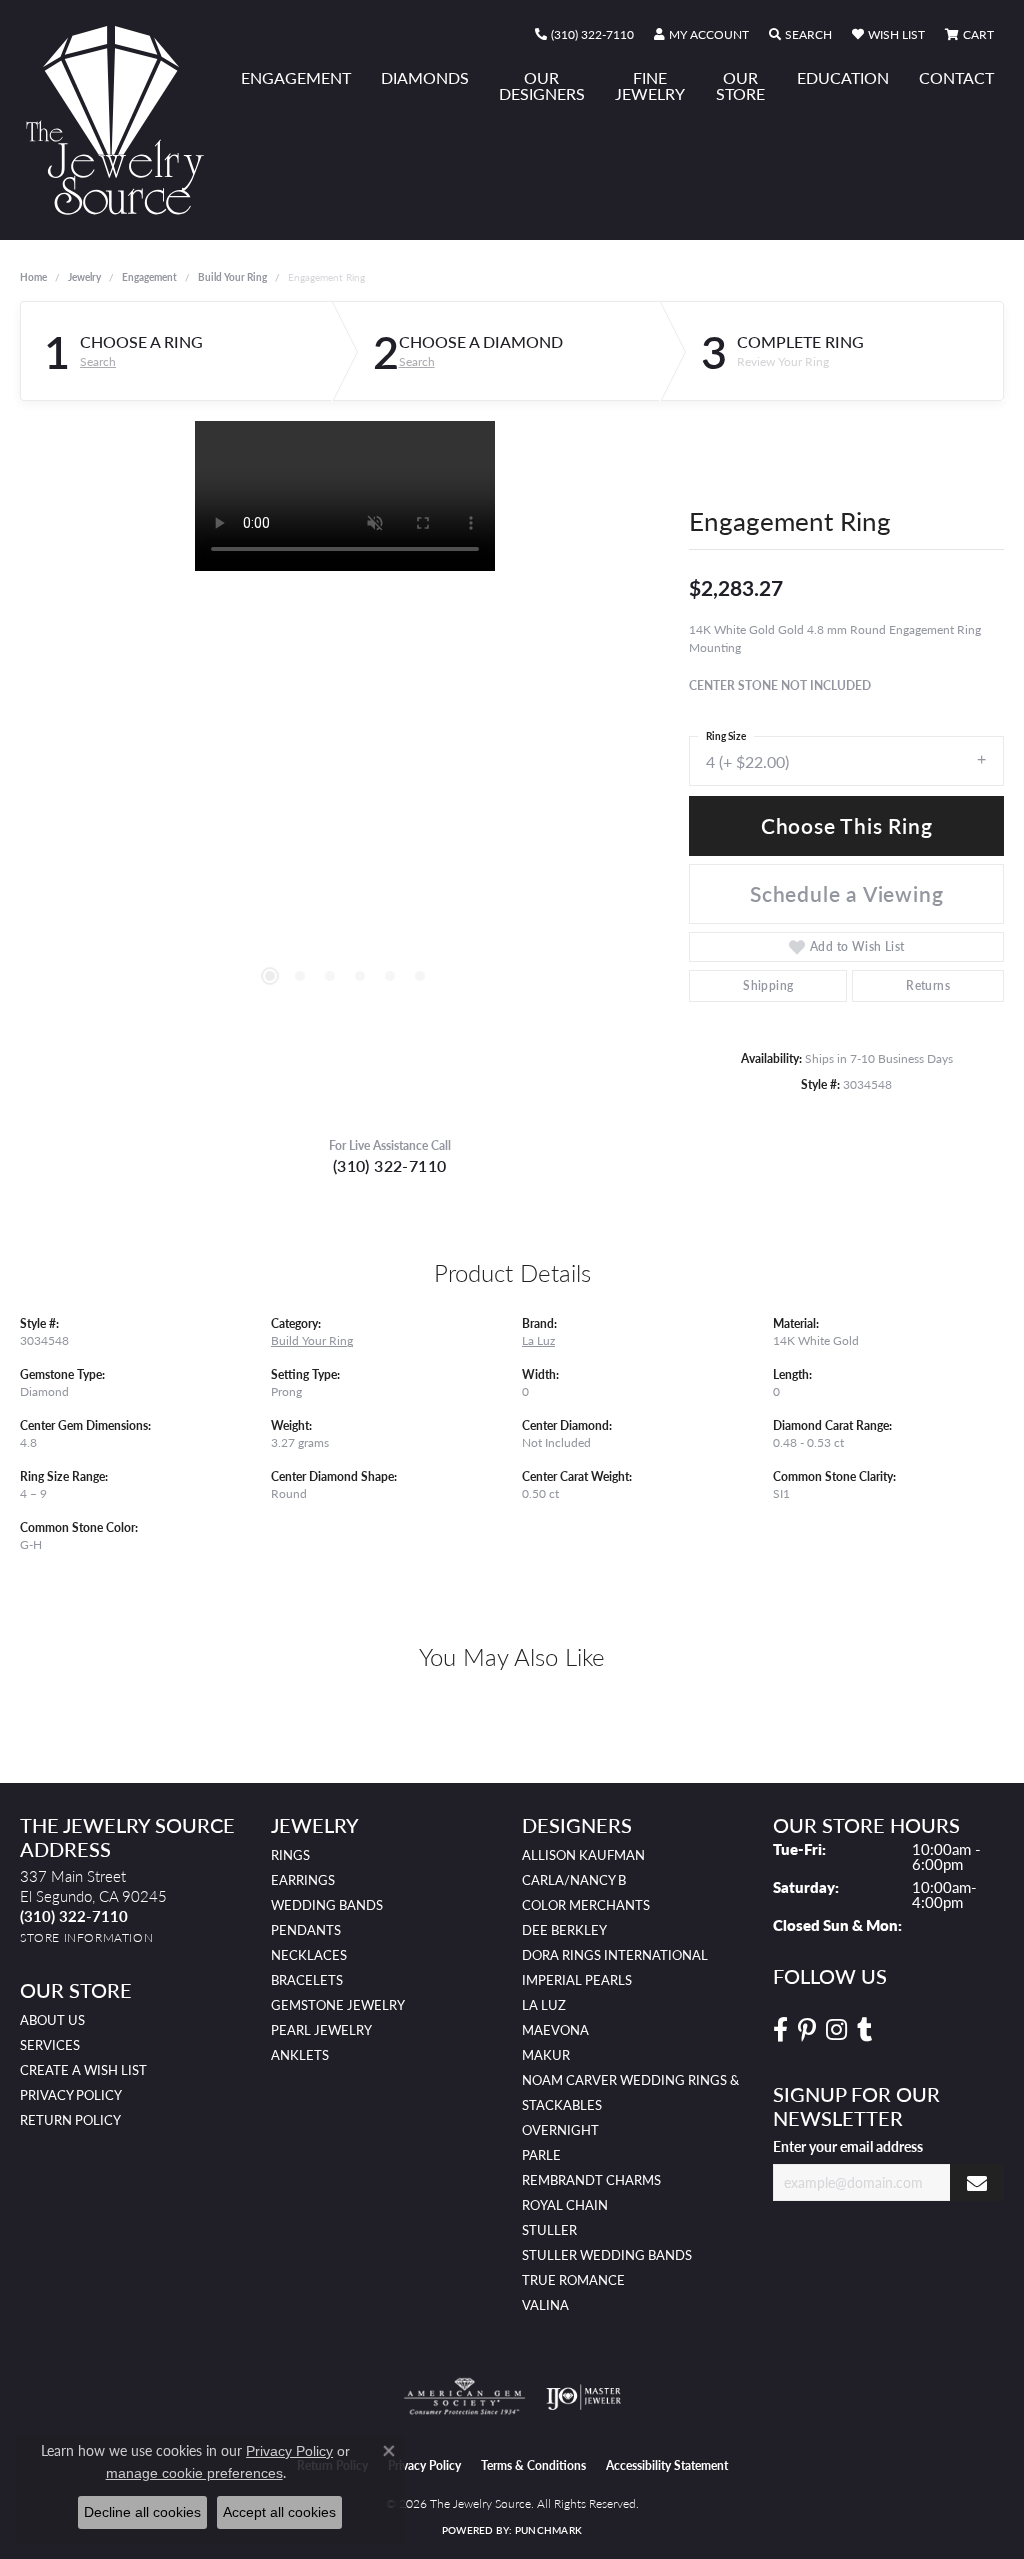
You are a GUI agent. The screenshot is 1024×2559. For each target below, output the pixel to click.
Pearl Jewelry (321, 2030)
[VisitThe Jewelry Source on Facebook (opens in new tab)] (780, 2030)
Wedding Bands (327, 1905)
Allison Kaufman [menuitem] (583, 1855)
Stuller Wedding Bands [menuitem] (607, 2255)
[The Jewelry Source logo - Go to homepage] (123, 120)
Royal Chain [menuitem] (565, 2205)
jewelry (84, 277)
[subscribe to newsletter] (977, 2182)
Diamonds (425, 77)
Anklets (300, 2055)
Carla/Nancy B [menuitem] (574, 1880)
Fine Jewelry (650, 85)
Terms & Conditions (533, 2465)
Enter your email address (848, 2146)
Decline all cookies (142, 2512)
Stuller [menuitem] (549, 2230)
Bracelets (307, 1980)
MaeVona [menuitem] (555, 2030)
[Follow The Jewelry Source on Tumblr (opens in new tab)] (864, 2030)
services (50, 2045)
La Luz (538, 1340)
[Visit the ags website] (464, 2397)
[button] (701, 35)
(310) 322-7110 (390, 1165)
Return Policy (70, 2120)
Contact (956, 77)
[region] (345, 721)
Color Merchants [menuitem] (586, 1905)
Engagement (296, 77)
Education (843, 77)
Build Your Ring (232, 277)
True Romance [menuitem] (573, 2280)
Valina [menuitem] (545, 2305)
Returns (928, 985)
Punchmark (548, 2530)
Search (98, 362)
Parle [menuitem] (541, 2155)
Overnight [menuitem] (560, 2130)
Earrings (303, 1880)
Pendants (306, 1930)
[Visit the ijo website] (583, 2397)
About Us (52, 2020)
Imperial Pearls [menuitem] (577, 1980)
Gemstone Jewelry (338, 2005)
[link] (584, 35)
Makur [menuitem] (546, 2055)
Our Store (740, 85)
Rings (290, 1855)
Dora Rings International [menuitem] (615, 1955)
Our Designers (542, 85)
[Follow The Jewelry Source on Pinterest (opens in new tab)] (807, 2030)
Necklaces (309, 1955)
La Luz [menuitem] (544, 2005)
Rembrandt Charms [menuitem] (591, 2180)
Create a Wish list (83, 2070)
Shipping (768, 985)
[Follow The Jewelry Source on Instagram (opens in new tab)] (836, 2030)
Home (33, 277)
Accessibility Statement (667, 2465)
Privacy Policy (71, 2095)
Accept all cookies (279, 2512)
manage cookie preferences (194, 2473)
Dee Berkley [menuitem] (564, 1930)
